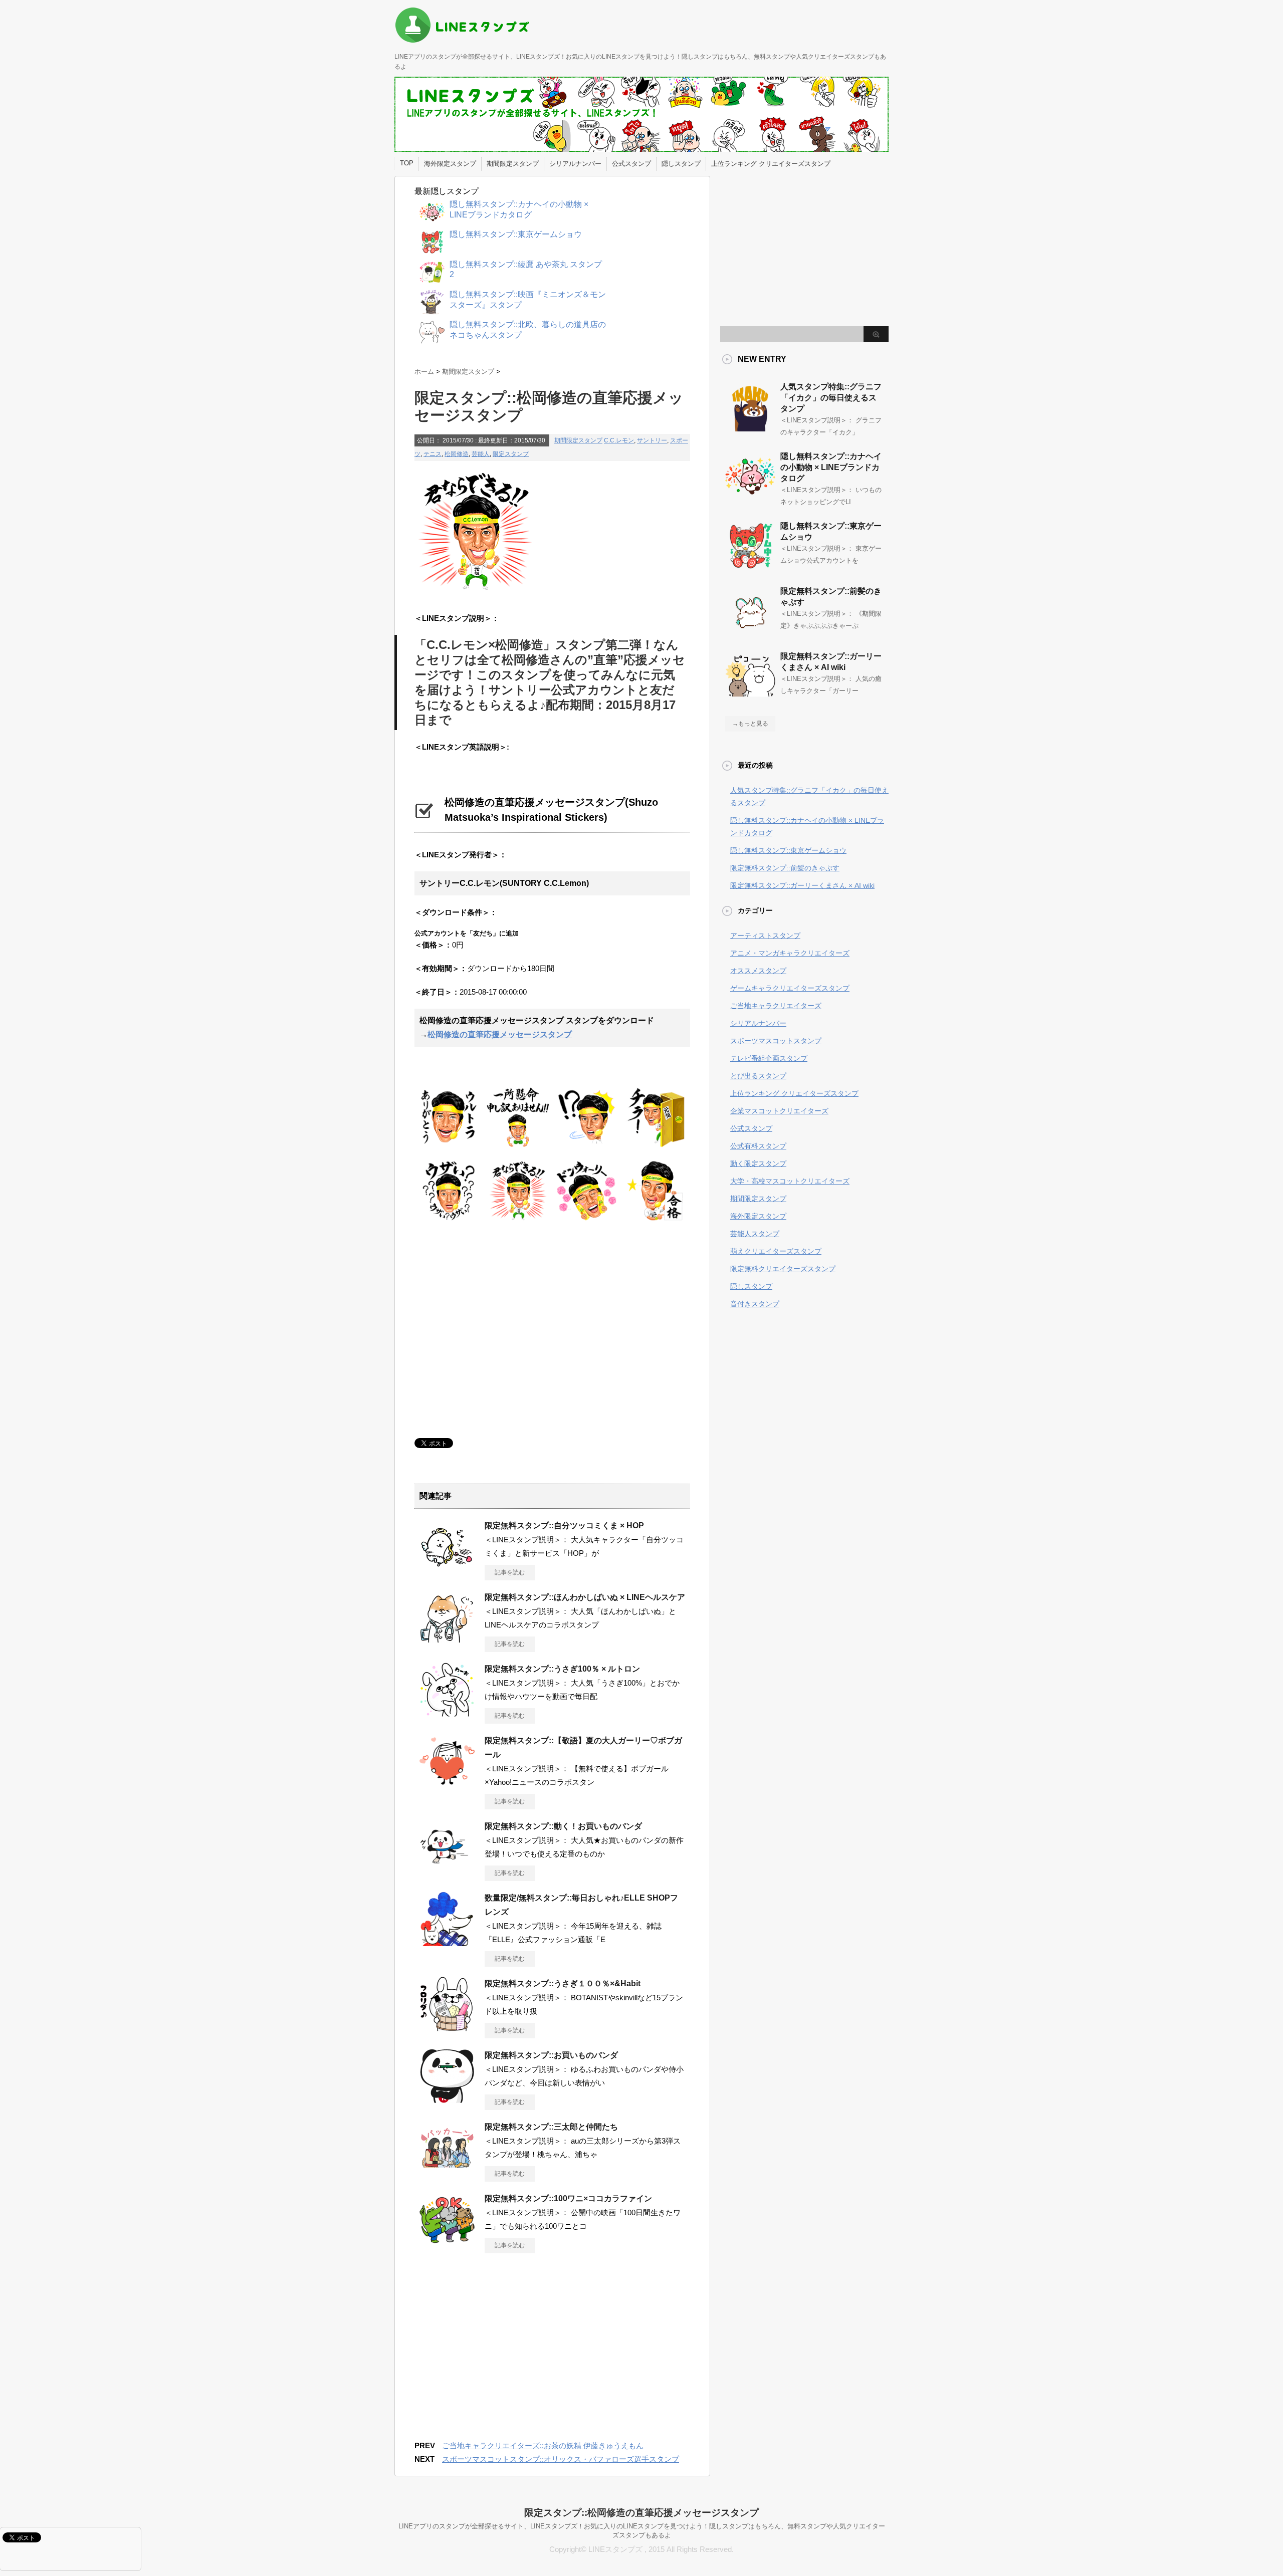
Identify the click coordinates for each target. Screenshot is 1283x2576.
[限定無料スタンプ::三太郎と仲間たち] (447, 2171)
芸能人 (481, 454)
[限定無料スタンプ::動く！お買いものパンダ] (447, 1870)
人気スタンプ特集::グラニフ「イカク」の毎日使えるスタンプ (831, 398)
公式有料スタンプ (758, 1146)
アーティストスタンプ (765, 935)
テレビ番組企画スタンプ (769, 1058)
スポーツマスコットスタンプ (776, 1041)
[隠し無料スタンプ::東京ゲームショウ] (750, 567)
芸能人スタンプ (755, 1234)
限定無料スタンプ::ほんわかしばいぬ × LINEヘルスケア (585, 1597)
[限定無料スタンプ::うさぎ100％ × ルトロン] (447, 1713)
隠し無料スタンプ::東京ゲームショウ (788, 850)
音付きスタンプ (755, 1304)
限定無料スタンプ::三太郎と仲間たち (551, 2127)
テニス (433, 454)
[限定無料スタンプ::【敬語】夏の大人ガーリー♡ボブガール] (447, 1785)
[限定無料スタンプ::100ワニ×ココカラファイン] (447, 2243)
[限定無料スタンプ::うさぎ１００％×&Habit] (447, 2028)
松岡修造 (457, 454)
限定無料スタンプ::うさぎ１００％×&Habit (563, 1983)
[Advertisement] (499, 1328)
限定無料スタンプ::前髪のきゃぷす (785, 868)
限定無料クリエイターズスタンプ (783, 1269)
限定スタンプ (511, 454)
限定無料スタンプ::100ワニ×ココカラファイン (568, 2198)
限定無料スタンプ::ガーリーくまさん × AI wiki (802, 885)
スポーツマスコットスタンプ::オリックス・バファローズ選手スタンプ (561, 2459)
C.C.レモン (619, 440)
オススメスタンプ (758, 971)
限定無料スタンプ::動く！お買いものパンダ (563, 1826)
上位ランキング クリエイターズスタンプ (771, 164)
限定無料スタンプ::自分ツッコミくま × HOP (564, 1526)
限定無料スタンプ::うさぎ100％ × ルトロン (562, 1669)
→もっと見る (750, 724)
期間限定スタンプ (513, 164)
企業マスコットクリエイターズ (779, 1111)
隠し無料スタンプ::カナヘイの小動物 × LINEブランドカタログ (831, 467)
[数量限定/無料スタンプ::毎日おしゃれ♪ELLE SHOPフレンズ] (447, 1942)
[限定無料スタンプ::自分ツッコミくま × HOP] (447, 1570)
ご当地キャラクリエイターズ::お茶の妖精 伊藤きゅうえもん (543, 2445)
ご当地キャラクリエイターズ (776, 1006)
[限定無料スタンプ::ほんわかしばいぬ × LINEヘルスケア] (447, 1642)
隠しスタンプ (681, 164)
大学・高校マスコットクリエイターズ (790, 1181)
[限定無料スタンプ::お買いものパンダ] (447, 2099)
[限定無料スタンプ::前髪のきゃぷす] (750, 632)
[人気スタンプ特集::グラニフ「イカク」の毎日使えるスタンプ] (750, 427)
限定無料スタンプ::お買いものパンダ (551, 2055)
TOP (407, 163)
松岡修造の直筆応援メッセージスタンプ (500, 1034)
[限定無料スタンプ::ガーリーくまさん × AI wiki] (750, 697)
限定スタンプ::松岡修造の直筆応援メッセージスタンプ (641, 2513)
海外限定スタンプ (450, 164)
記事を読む (510, 1572)
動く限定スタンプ (758, 1163)
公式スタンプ (631, 164)
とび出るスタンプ (758, 1076)
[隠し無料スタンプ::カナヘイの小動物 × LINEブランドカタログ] (750, 497)
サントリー (652, 440)
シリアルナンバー (575, 164)
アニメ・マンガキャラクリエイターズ (790, 953)
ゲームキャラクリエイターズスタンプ (790, 988)
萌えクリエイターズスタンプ (776, 1251)
